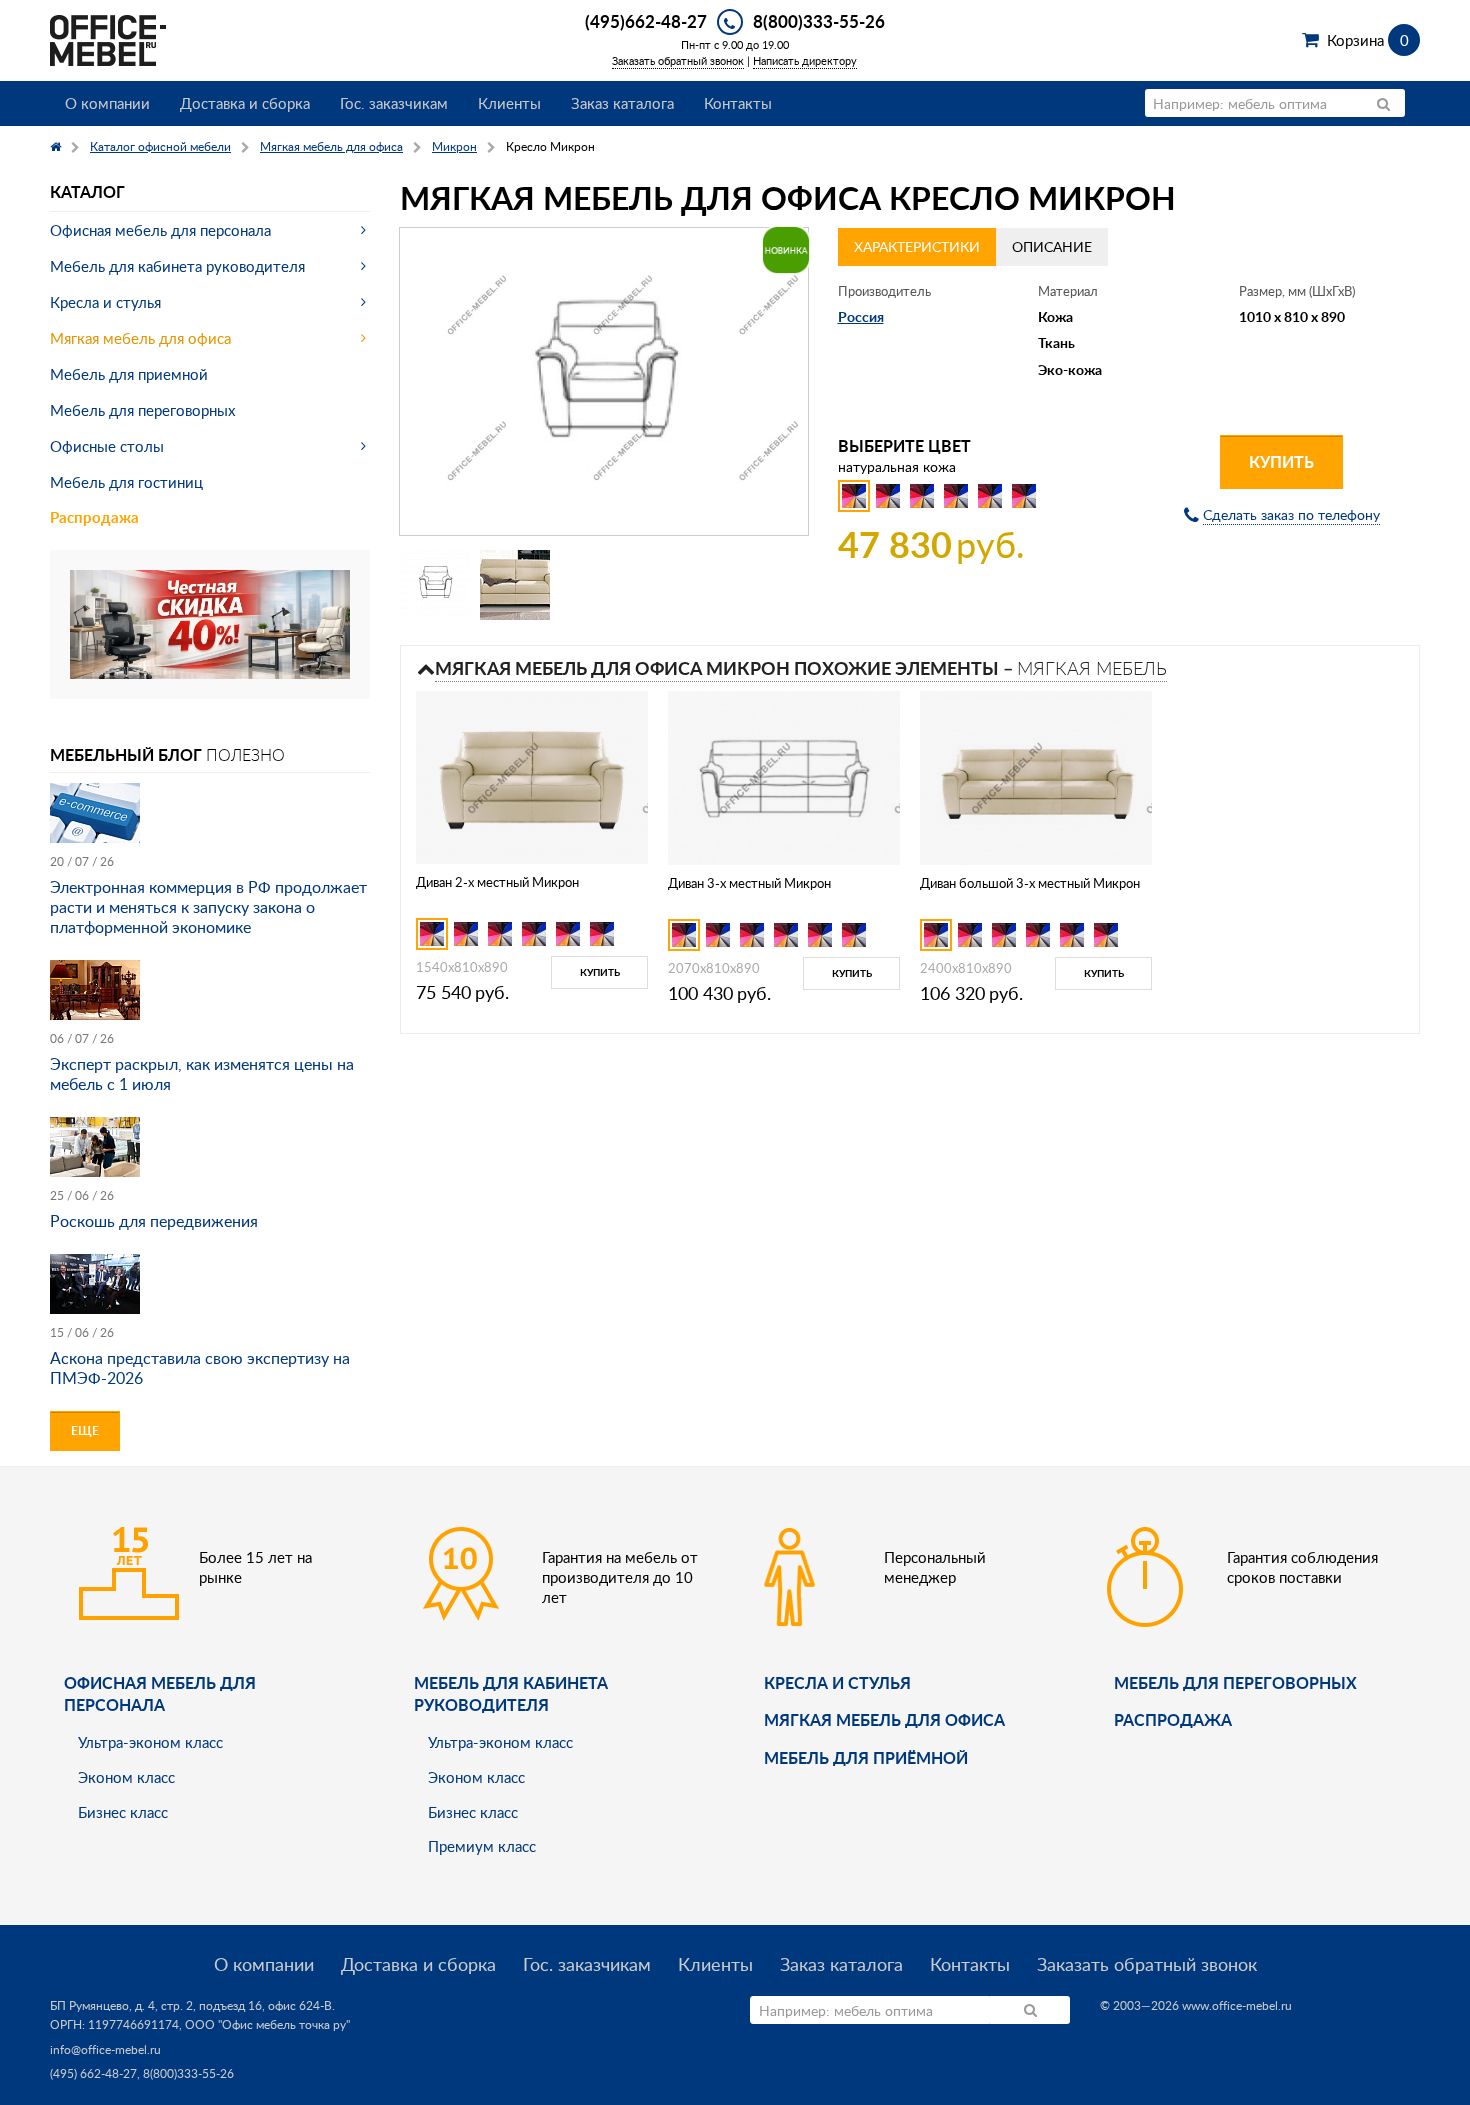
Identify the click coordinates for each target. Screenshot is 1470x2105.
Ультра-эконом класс (150, 1742)
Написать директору (805, 60)
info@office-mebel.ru (105, 2049)
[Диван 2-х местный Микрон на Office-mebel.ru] (532, 775)
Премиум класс (482, 1846)
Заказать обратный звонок (678, 60)
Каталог (87, 191)
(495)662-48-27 (646, 21)
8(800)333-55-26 (819, 21)
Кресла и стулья (105, 302)
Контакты (738, 103)
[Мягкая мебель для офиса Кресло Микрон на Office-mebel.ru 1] (435, 585)
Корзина (1367, 40)
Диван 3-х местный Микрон (749, 883)
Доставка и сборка (245, 103)
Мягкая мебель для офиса (140, 338)
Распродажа (94, 517)
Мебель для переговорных (142, 410)
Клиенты (509, 103)
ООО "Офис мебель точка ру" (267, 2024)
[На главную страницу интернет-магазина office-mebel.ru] (108, 38)
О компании (107, 103)
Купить (1281, 461)
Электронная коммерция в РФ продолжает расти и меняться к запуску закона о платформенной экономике (208, 907)
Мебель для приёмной (866, 1757)
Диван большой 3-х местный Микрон (1030, 883)
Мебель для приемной (129, 374)
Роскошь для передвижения (154, 1221)
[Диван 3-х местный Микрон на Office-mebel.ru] (784, 776)
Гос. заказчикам (394, 103)
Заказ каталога (622, 103)
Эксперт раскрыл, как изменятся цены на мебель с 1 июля (202, 1074)
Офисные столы (107, 446)
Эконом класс (126, 1777)
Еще (85, 1430)
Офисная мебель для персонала (160, 230)
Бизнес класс (123, 1812)
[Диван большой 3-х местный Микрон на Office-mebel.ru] (1036, 776)
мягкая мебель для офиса (884, 1719)
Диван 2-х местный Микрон (497, 882)
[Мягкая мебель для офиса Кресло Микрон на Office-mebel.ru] (604, 381)
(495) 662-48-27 (93, 2073)
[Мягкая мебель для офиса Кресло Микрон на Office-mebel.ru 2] (515, 585)
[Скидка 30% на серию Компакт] (210, 622)
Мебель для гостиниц (126, 482)
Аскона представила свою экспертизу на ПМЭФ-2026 (200, 1368)
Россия (861, 316)
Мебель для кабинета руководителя (177, 266)
